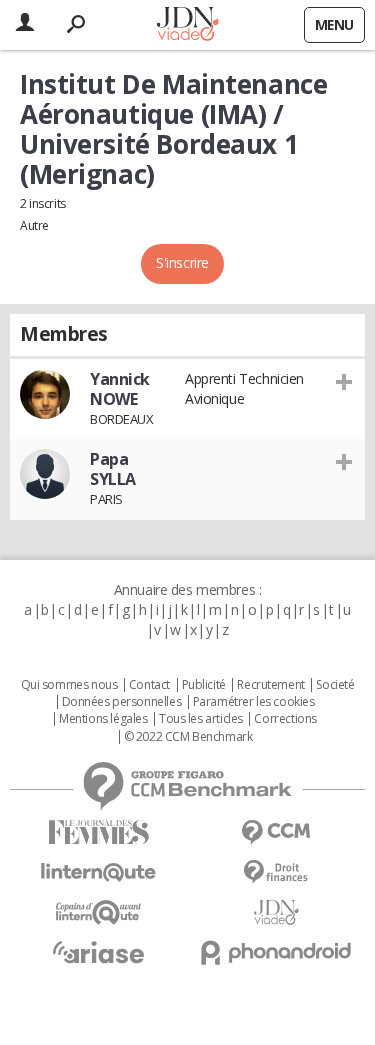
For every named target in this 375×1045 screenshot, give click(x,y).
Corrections (285, 719)
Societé (335, 685)
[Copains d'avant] (99, 912)
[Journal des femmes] (99, 832)
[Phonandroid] (277, 952)
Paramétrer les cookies (254, 702)
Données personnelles (122, 702)
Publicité (204, 685)
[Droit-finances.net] (277, 872)
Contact (149, 685)
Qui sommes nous (69, 685)
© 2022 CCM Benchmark (188, 737)
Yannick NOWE (120, 389)
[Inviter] (344, 380)
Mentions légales (103, 719)
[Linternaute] (99, 872)
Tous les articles (201, 719)
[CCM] (277, 832)
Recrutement (270, 685)
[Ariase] (99, 952)
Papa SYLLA (113, 469)
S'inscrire (182, 262)
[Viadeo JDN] (277, 912)
